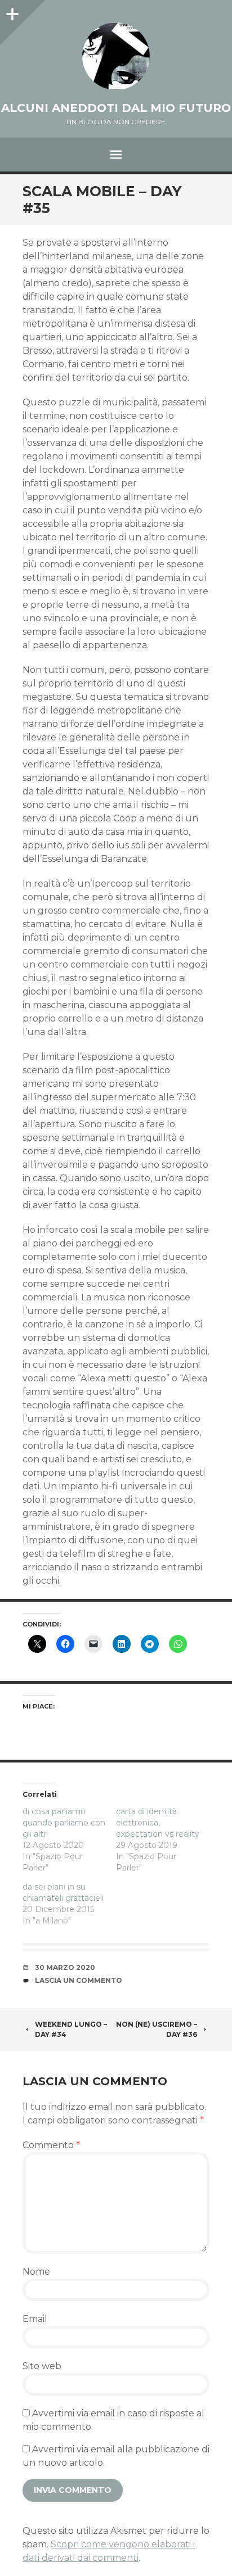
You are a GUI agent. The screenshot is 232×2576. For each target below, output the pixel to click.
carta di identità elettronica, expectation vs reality (158, 1823)
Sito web (42, 2366)
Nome (36, 2272)
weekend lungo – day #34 (71, 2029)
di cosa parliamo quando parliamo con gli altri (64, 1823)
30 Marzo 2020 (65, 1967)
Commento (51, 2145)
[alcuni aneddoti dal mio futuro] (116, 56)
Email (35, 2319)
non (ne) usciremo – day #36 (157, 2029)
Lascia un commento (79, 1980)
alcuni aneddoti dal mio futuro (116, 108)
